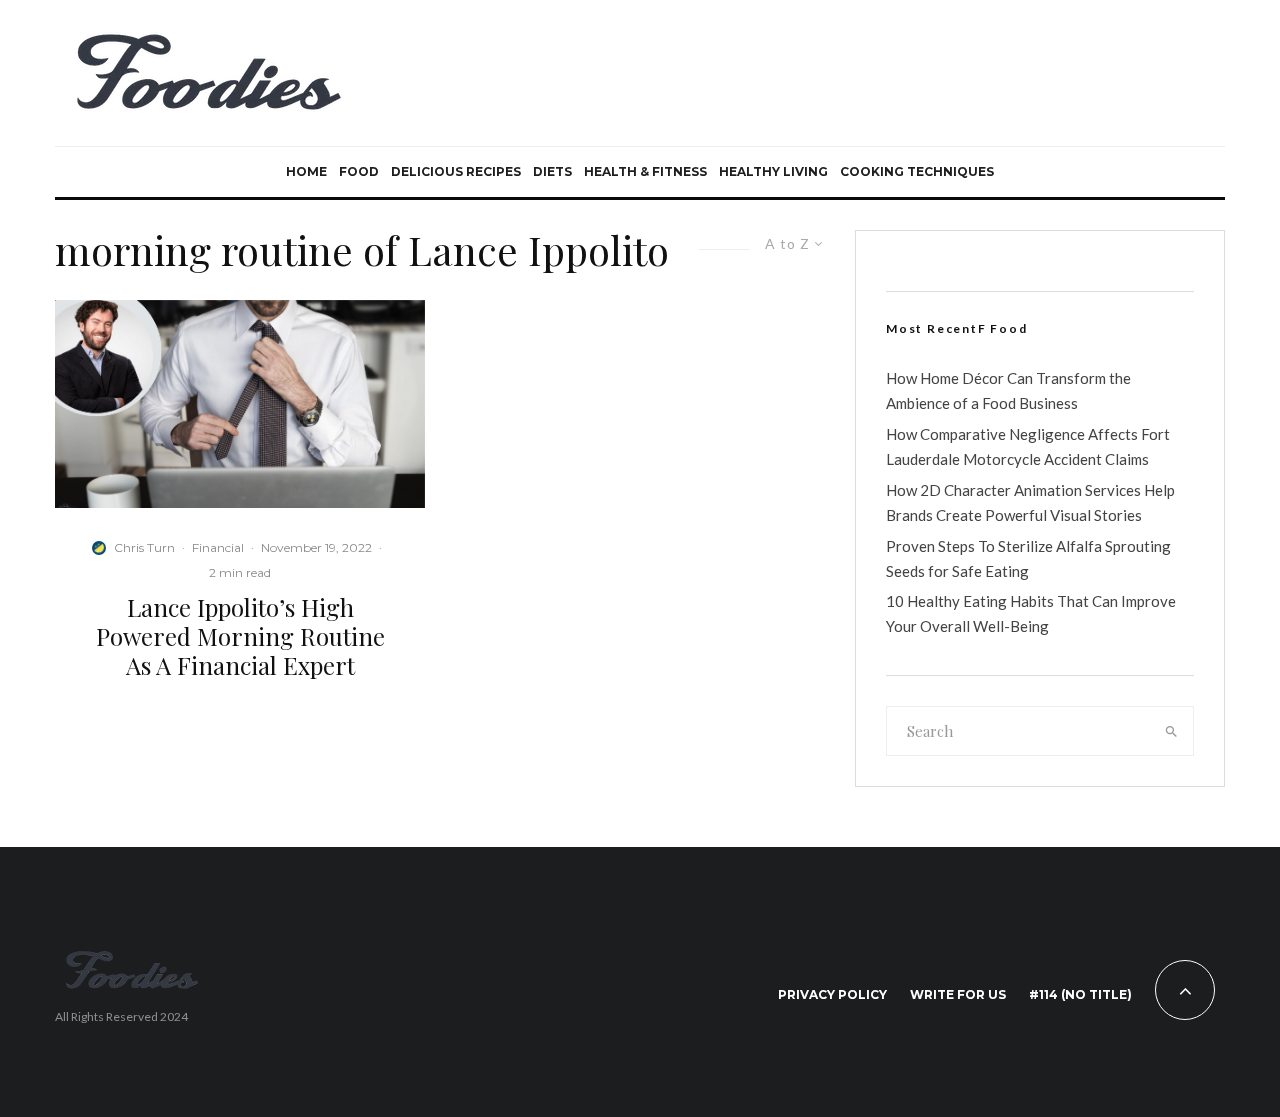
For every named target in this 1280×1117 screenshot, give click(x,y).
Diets (552, 171)
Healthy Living (773, 171)
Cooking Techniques (917, 171)
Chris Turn (144, 547)
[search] (1172, 731)
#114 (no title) (1080, 994)
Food (359, 171)
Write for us (958, 994)
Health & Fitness (645, 171)
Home (306, 171)
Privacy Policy (832, 994)
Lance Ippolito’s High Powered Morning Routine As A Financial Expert (240, 636)
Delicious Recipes (456, 171)
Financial (218, 547)
